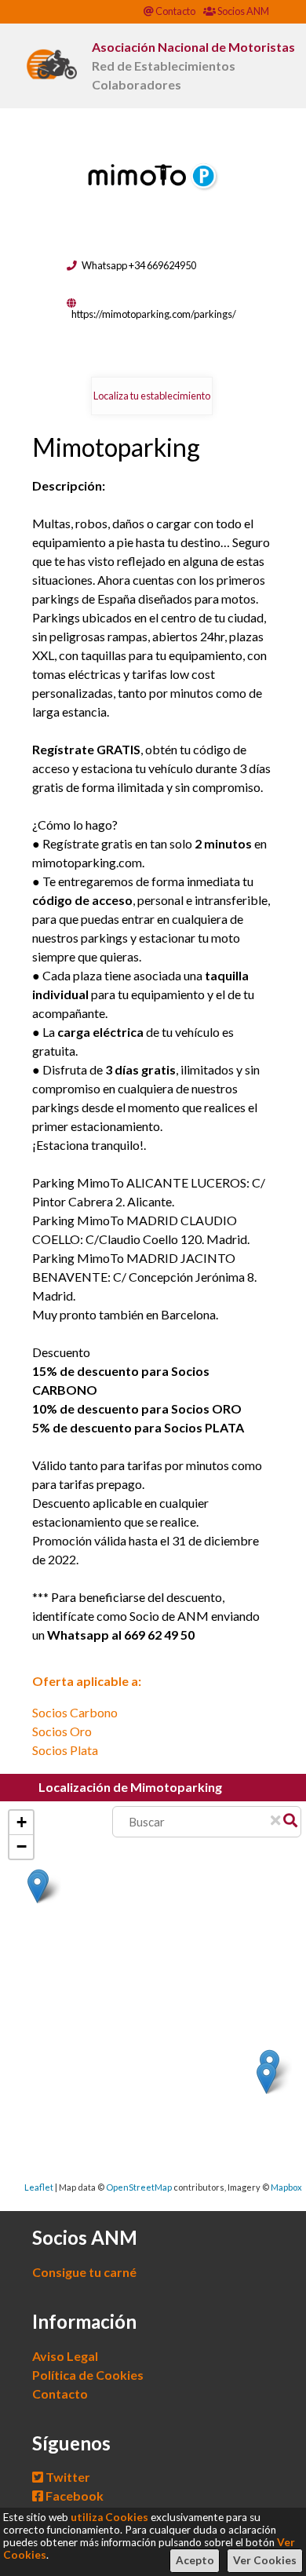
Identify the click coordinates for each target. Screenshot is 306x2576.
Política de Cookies (88, 2375)
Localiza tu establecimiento (152, 396)
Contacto (175, 11)
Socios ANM (242, 11)
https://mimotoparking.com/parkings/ (154, 314)
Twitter (67, 2477)
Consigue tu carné (84, 2272)
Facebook (73, 2496)
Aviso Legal (65, 2356)
